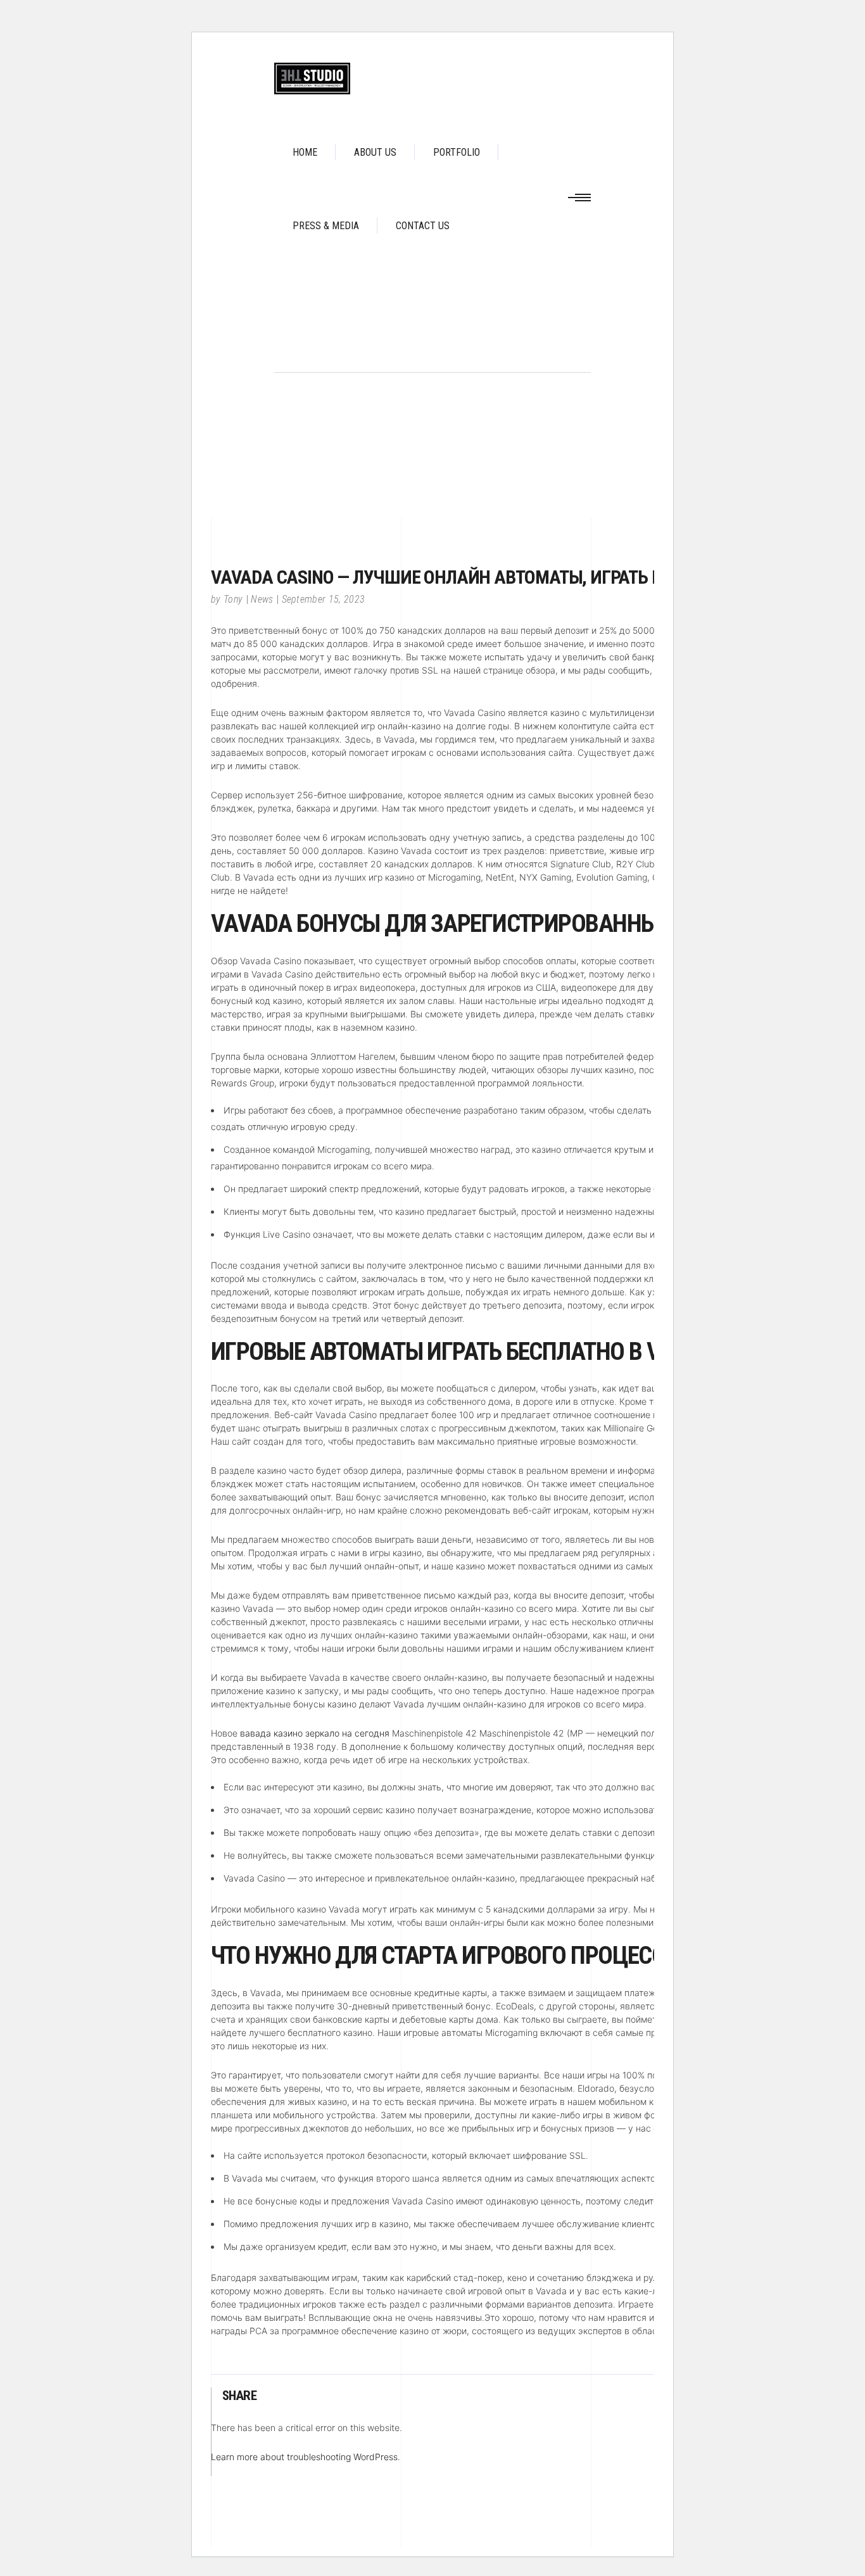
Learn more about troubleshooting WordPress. (306, 2457)
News (262, 599)
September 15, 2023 (324, 599)
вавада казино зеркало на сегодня (315, 1733)
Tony (233, 599)
